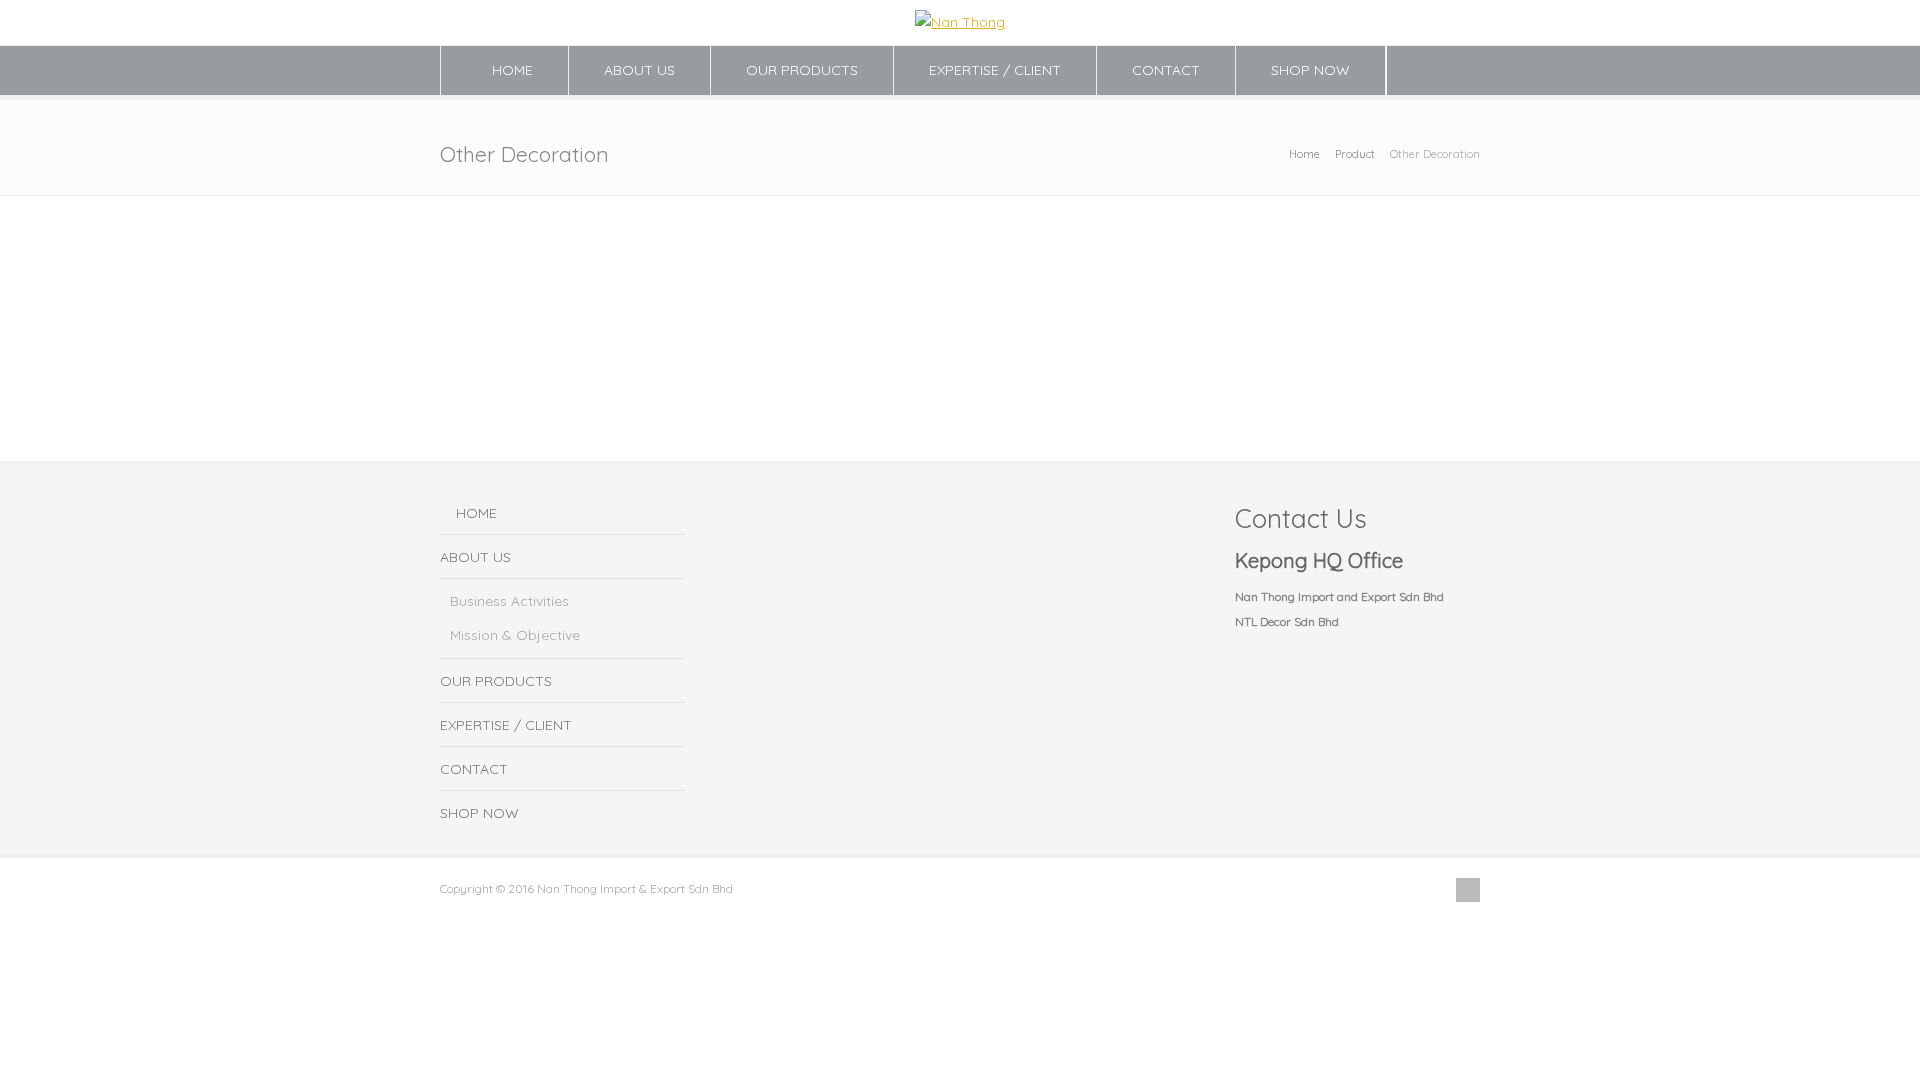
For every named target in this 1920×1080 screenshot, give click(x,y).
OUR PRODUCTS (802, 70)
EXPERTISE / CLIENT (995, 70)
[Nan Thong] (960, 22)
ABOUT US (639, 70)
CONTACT (1166, 70)
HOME (512, 70)
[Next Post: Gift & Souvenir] (1349, 235)
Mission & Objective (515, 635)
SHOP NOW (1310, 70)
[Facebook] (1468, 890)
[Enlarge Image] (525, 218)
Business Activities (509, 601)
